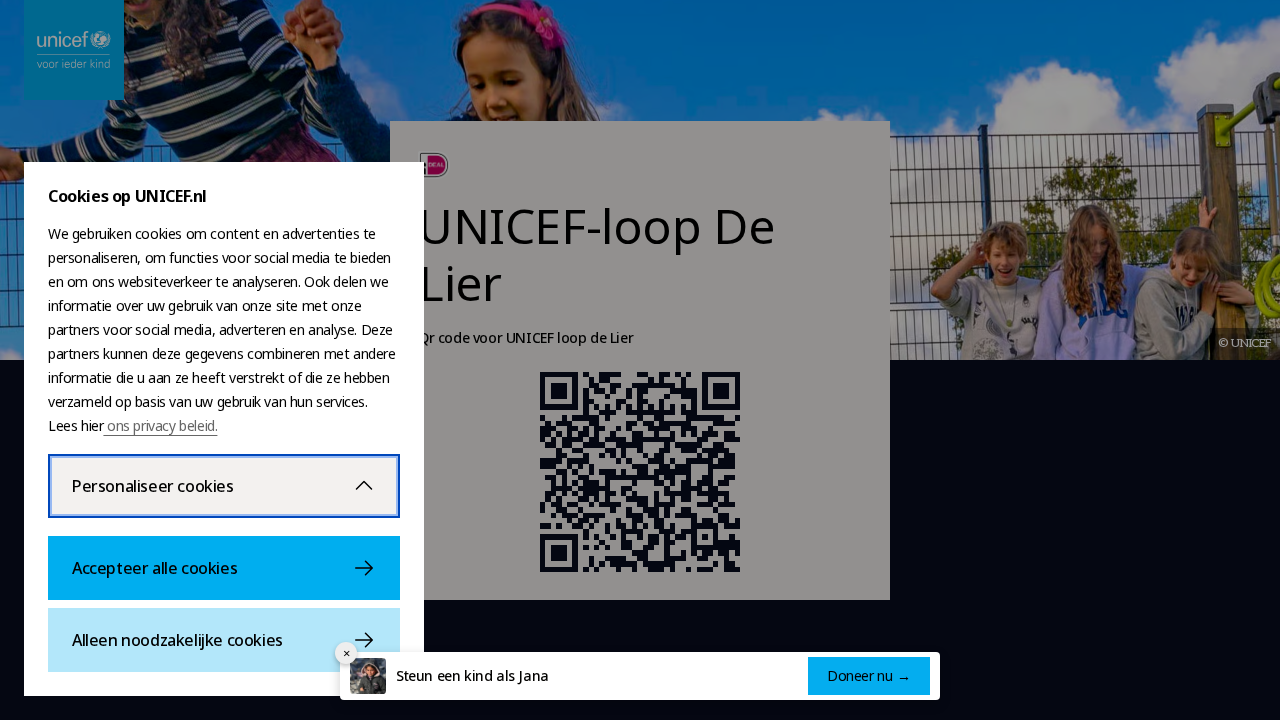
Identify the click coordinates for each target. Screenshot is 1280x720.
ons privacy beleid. (160, 425)
